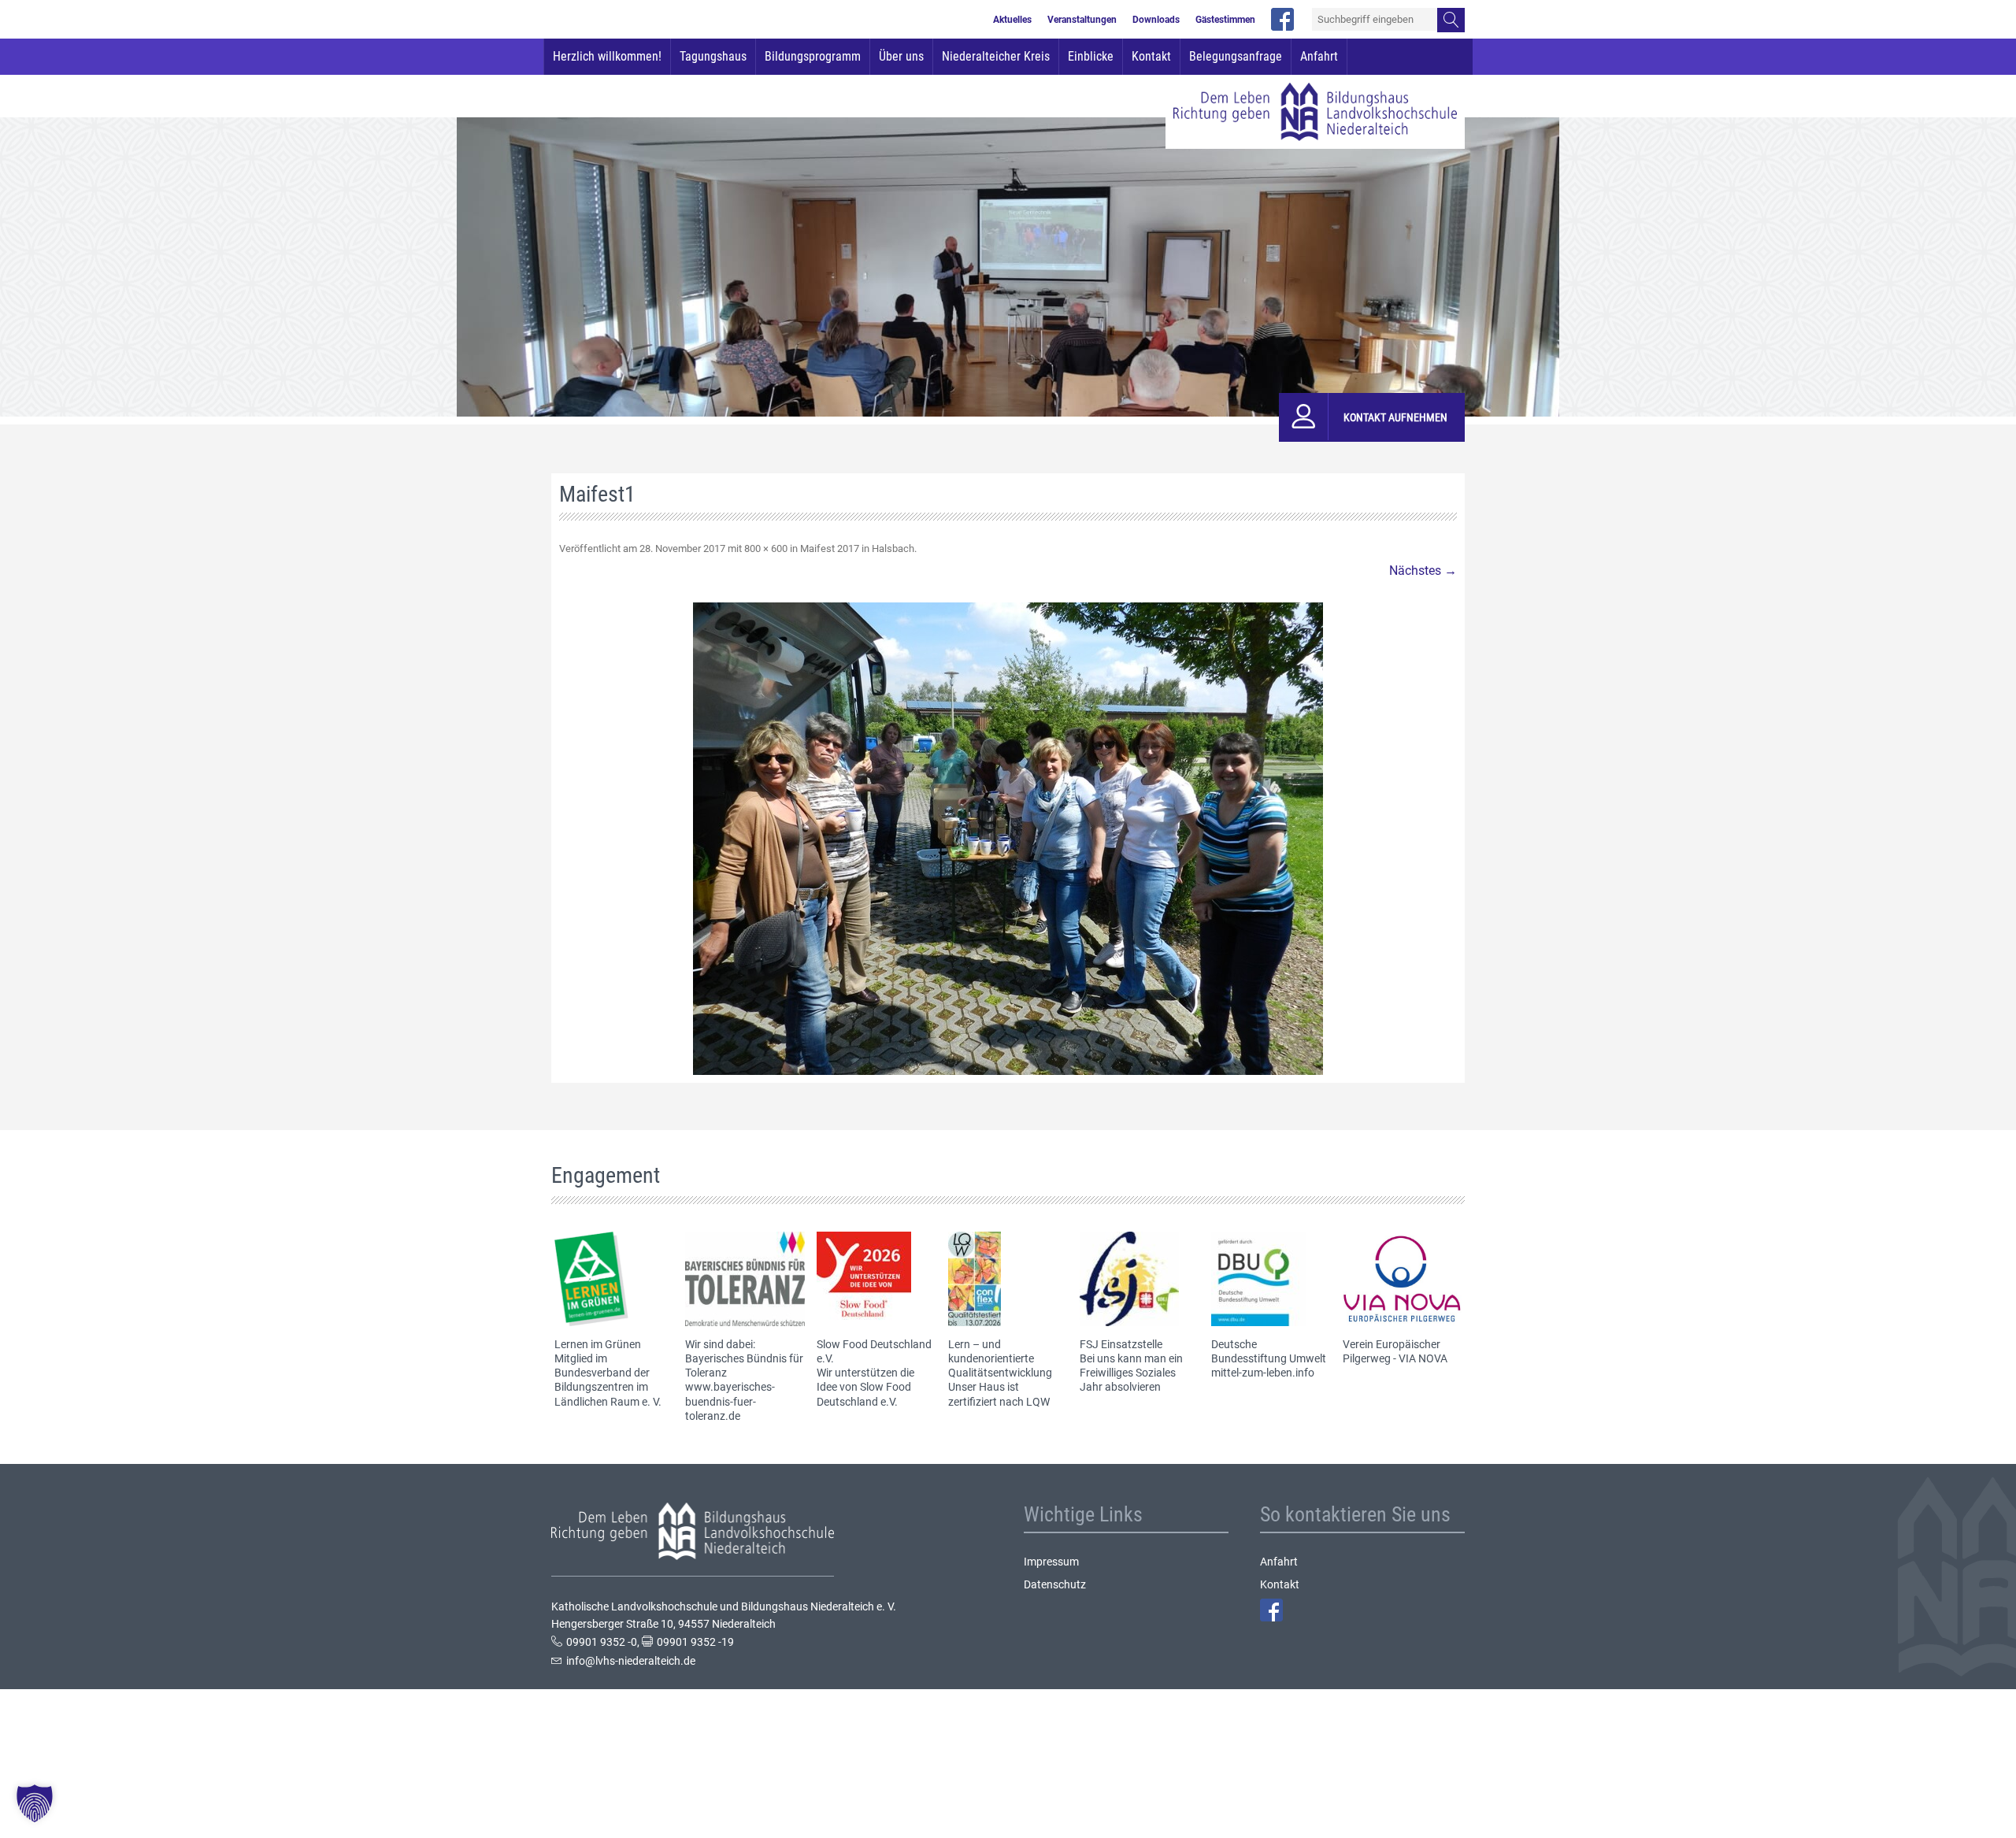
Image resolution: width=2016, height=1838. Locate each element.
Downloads (1156, 20)
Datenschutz (1055, 1584)
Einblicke (1091, 56)
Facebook (1271, 1610)
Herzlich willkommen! (607, 56)
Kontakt (1151, 56)
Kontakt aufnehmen (1395, 417)
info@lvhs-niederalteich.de (631, 1661)
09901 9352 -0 (602, 1642)
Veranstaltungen (1082, 20)
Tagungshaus (713, 56)
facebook (1282, 19)
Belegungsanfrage (1236, 56)
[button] (35, 1803)
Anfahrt (1319, 56)
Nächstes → (1423, 571)
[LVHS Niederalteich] (1315, 112)
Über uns (901, 56)
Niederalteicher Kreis (996, 56)
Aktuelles (1012, 20)
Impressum (1051, 1562)
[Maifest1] (1008, 839)
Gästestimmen (1225, 20)
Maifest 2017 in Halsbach (857, 548)
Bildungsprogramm (813, 56)
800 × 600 (766, 548)
